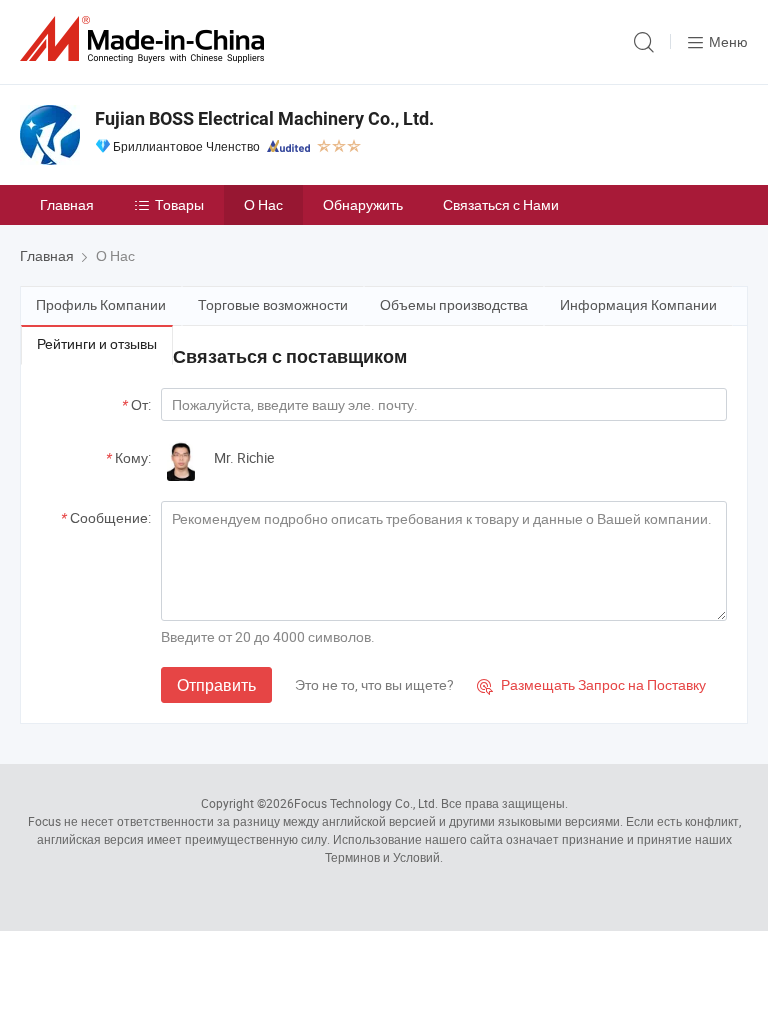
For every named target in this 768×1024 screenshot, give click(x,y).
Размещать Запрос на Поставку (591, 684)
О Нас (263, 204)
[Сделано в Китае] (146, 39)
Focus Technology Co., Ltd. (366, 803)
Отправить (216, 685)
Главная (67, 204)
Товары (179, 204)
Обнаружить (363, 204)
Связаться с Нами (501, 204)
